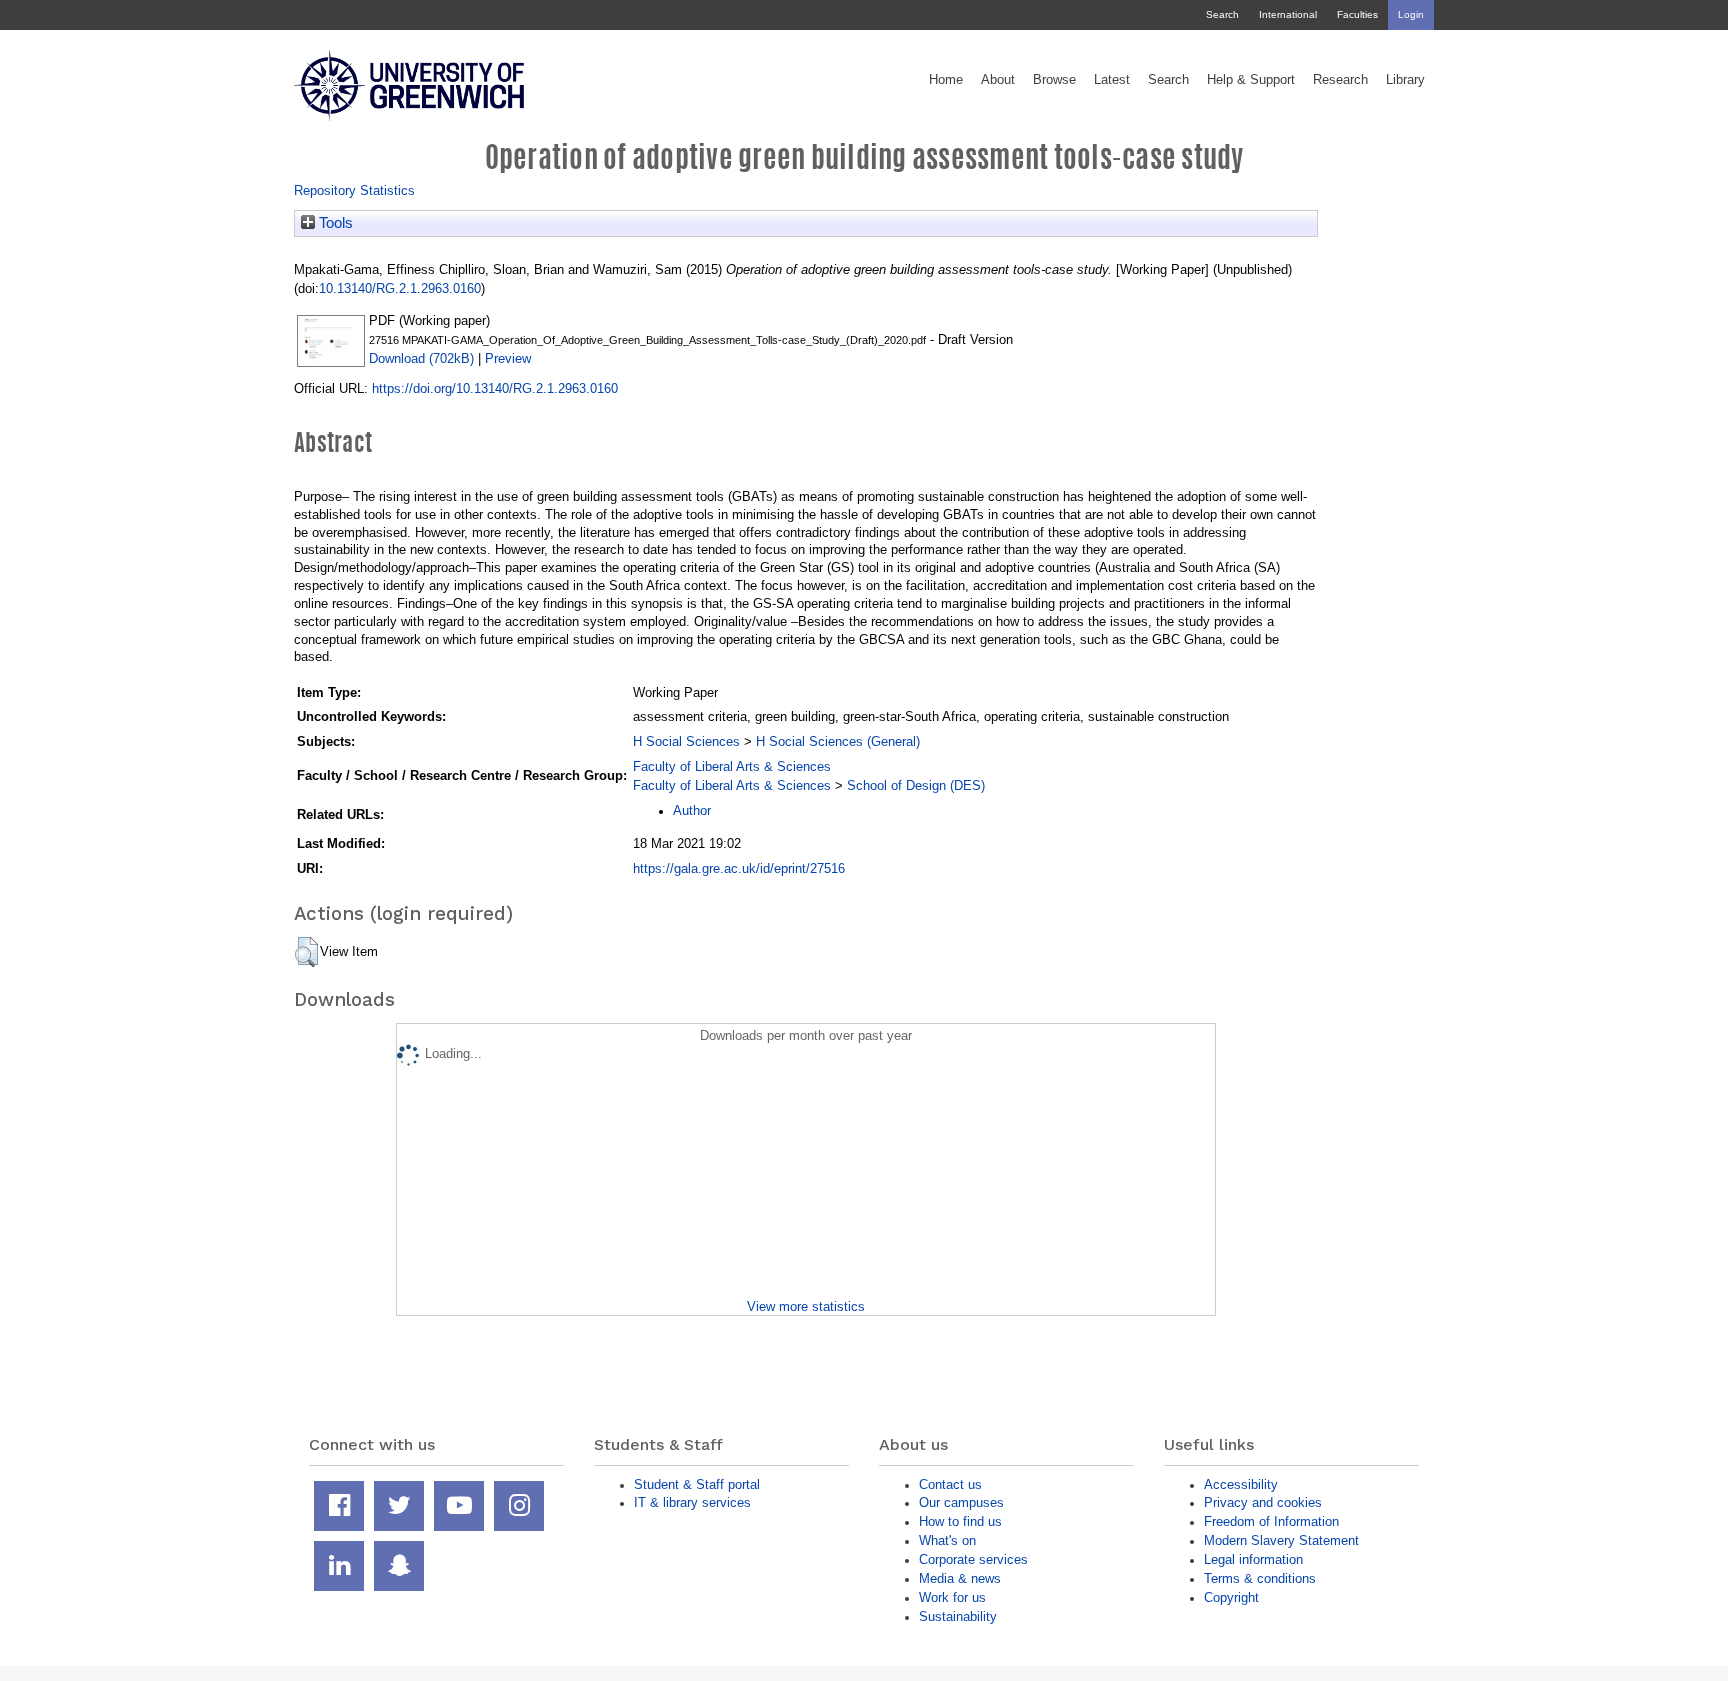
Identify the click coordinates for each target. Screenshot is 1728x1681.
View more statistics (806, 1306)
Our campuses (961, 1502)
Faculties (1357, 14)
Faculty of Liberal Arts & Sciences (732, 766)
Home (946, 80)
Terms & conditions (1260, 1578)
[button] (306, 952)
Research (1340, 80)
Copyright (1231, 1597)
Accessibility (1241, 1484)
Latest (1112, 80)
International (1288, 14)
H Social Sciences (686, 741)
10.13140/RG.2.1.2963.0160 (400, 288)
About (998, 80)
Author (692, 810)
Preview (508, 358)
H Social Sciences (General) (838, 741)
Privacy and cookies (1263, 1502)
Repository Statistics (354, 190)
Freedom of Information (1271, 1521)
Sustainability (958, 1616)
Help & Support (1251, 80)
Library (1405, 80)
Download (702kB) (421, 358)
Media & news (960, 1578)
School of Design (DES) (916, 785)
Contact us (950, 1484)
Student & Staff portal (697, 1484)
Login (1411, 14)
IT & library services (692, 1502)
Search (1222, 14)
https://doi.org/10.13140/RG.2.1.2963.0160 (495, 388)
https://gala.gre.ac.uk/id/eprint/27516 (739, 868)
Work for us (952, 1597)
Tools (334, 223)
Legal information (1253, 1559)
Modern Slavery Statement (1281, 1540)
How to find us (960, 1521)
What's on (947, 1540)
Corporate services (973, 1559)
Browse (1054, 80)
